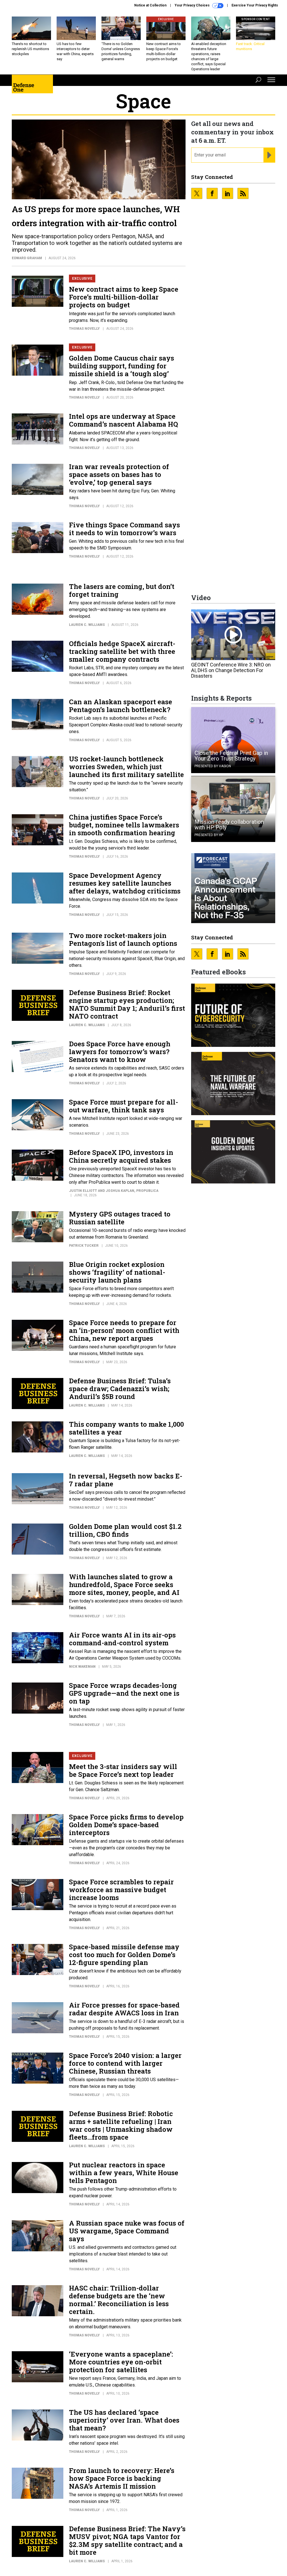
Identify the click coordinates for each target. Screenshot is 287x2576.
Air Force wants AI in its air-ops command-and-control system (122, 1639)
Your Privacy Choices (193, 5)
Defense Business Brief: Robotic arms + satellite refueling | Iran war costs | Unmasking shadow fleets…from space (121, 2125)
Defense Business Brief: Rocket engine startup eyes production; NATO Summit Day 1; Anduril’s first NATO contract (127, 1004)
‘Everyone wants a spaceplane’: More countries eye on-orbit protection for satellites (121, 2362)
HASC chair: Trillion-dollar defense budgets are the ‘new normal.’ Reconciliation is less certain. (119, 2300)
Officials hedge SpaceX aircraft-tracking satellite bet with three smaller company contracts (122, 651)
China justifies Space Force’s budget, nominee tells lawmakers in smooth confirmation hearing (124, 825)
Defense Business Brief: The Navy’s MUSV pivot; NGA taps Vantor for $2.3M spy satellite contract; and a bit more (127, 2540)
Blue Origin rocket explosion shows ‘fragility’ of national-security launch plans (117, 1272)
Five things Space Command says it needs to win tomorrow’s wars (124, 529)
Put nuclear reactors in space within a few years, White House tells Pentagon (124, 2173)
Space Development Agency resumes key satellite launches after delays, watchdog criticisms (125, 883)
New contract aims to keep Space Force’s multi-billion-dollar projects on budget (124, 297)
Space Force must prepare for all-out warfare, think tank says (123, 1106)
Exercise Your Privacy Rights (255, 5)
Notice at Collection (150, 5)
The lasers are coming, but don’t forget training (122, 590)
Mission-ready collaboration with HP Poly (229, 825)
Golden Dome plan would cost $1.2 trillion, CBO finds (125, 1530)
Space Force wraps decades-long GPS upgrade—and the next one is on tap (124, 1693)
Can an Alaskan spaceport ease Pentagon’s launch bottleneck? (121, 706)
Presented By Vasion (213, 766)
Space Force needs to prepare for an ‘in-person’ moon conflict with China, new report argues (124, 1330)
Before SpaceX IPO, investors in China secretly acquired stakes (121, 1156)
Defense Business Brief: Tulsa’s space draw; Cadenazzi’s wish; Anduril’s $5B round (120, 1389)
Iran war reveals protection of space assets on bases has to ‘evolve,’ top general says (119, 474)
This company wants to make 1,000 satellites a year (126, 1428)
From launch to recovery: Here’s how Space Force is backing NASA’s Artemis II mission (122, 2478)
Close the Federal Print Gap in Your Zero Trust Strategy (231, 756)
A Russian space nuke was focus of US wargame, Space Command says (127, 2231)
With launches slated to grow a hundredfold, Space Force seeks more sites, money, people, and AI (124, 1585)
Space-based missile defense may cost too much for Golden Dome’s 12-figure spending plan (124, 1955)
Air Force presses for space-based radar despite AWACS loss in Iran (124, 2009)
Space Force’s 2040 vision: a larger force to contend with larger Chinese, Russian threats (125, 2063)
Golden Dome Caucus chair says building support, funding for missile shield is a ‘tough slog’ (121, 366)
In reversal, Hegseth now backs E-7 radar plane (126, 1480)
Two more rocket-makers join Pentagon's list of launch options (123, 939)
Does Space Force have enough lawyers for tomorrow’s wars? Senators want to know (120, 1052)
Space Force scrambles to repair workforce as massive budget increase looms (121, 1890)
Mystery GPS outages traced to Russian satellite (120, 1218)
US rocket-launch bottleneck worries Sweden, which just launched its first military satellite (126, 767)
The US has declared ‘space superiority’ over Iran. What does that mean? (124, 2420)
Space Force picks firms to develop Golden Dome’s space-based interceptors (126, 1825)
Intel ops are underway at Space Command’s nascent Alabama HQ (123, 420)
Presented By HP (209, 835)
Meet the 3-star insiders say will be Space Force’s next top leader (123, 1770)
